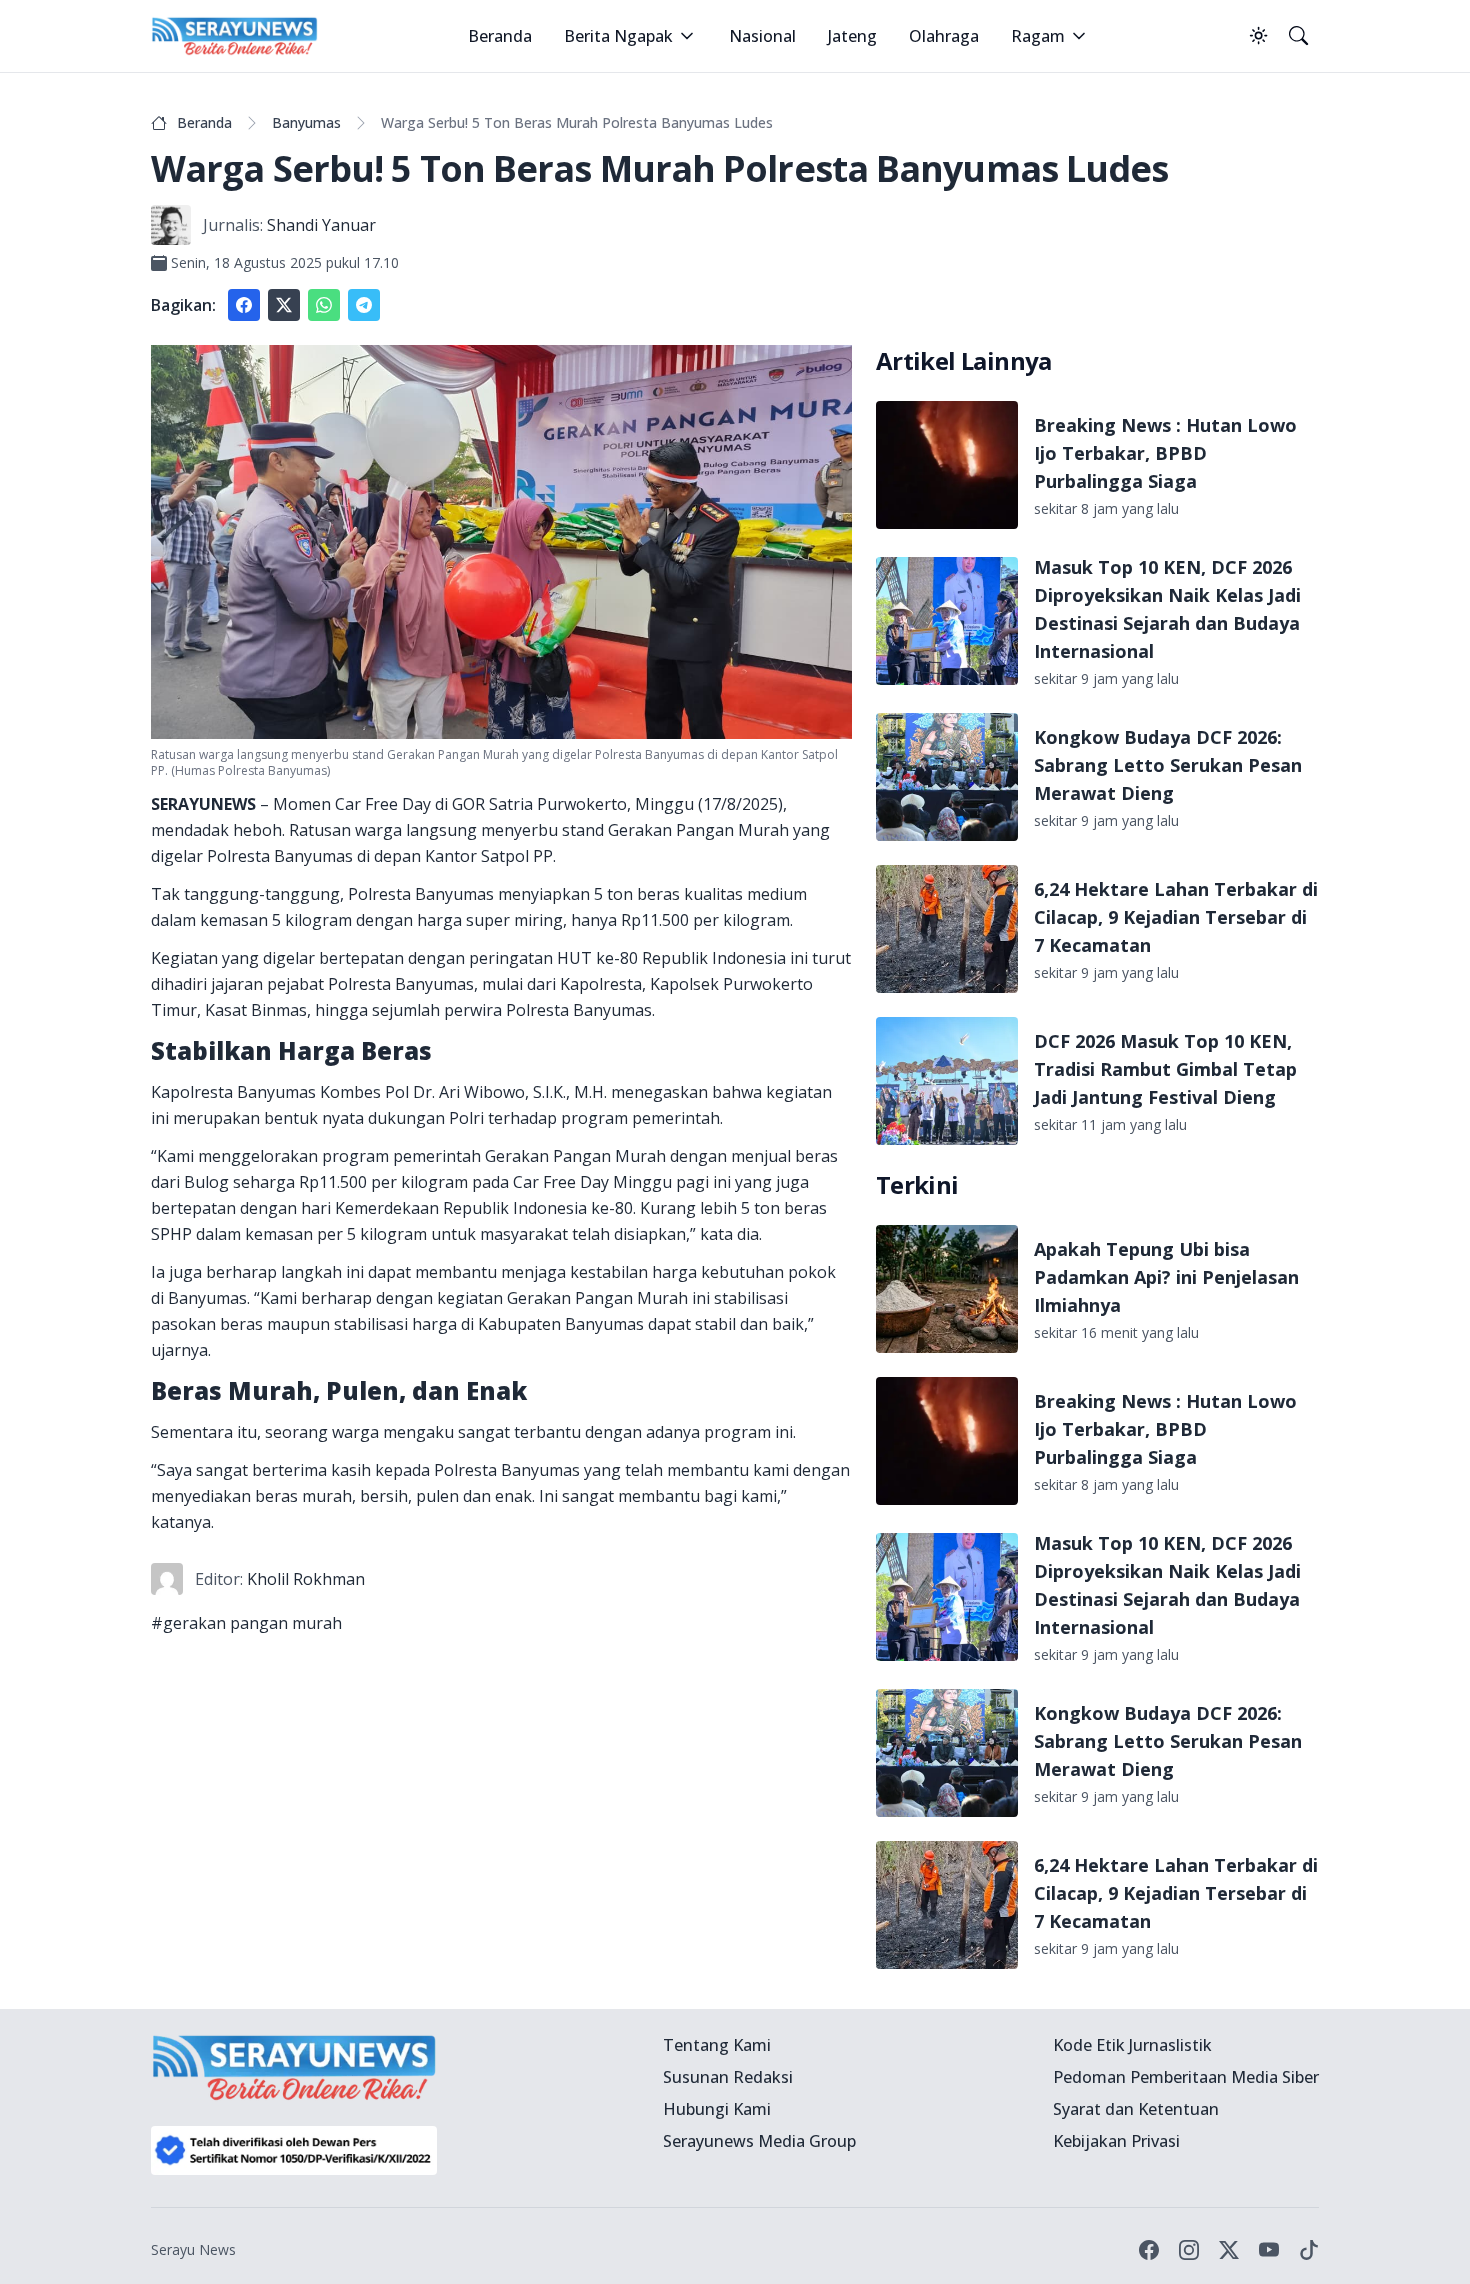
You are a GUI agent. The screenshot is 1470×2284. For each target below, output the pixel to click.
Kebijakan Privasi (1116, 2141)
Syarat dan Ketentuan (1136, 2109)
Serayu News (193, 2249)
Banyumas (306, 122)
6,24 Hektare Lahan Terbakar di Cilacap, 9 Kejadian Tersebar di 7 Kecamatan (1176, 917)
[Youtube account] (1269, 2250)
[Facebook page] (1149, 2250)
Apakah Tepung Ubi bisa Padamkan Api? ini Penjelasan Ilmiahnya (1166, 1277)
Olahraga (944, 36)
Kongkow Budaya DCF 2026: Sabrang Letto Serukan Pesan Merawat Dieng (1168, 765)
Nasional (762, 36)
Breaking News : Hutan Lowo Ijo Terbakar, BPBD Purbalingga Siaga (1165, 453)
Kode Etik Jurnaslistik (1132, 2045)
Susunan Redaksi (728, 2077)
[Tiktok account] (1309, 2250)
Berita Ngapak (618, 36)
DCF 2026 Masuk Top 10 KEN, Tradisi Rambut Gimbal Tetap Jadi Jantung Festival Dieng (1165, 1069)
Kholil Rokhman (306, 1579)
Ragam (1038, 36)
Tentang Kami (717, 2045)
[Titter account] (1229, 2250)
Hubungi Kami (717, 2109)
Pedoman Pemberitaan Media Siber (1186, 2077)
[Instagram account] (1189, 2250)
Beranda (500, 36)
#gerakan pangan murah (246, 1623)
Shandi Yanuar (321, 225)
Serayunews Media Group (759, 2141)
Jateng (852, 36)
